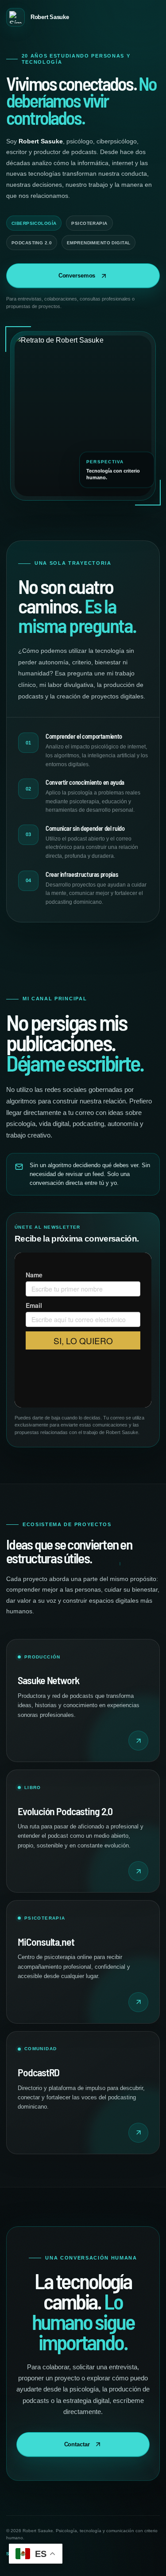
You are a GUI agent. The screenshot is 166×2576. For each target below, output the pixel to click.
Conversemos (77, 276)
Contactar (77, 2444)
